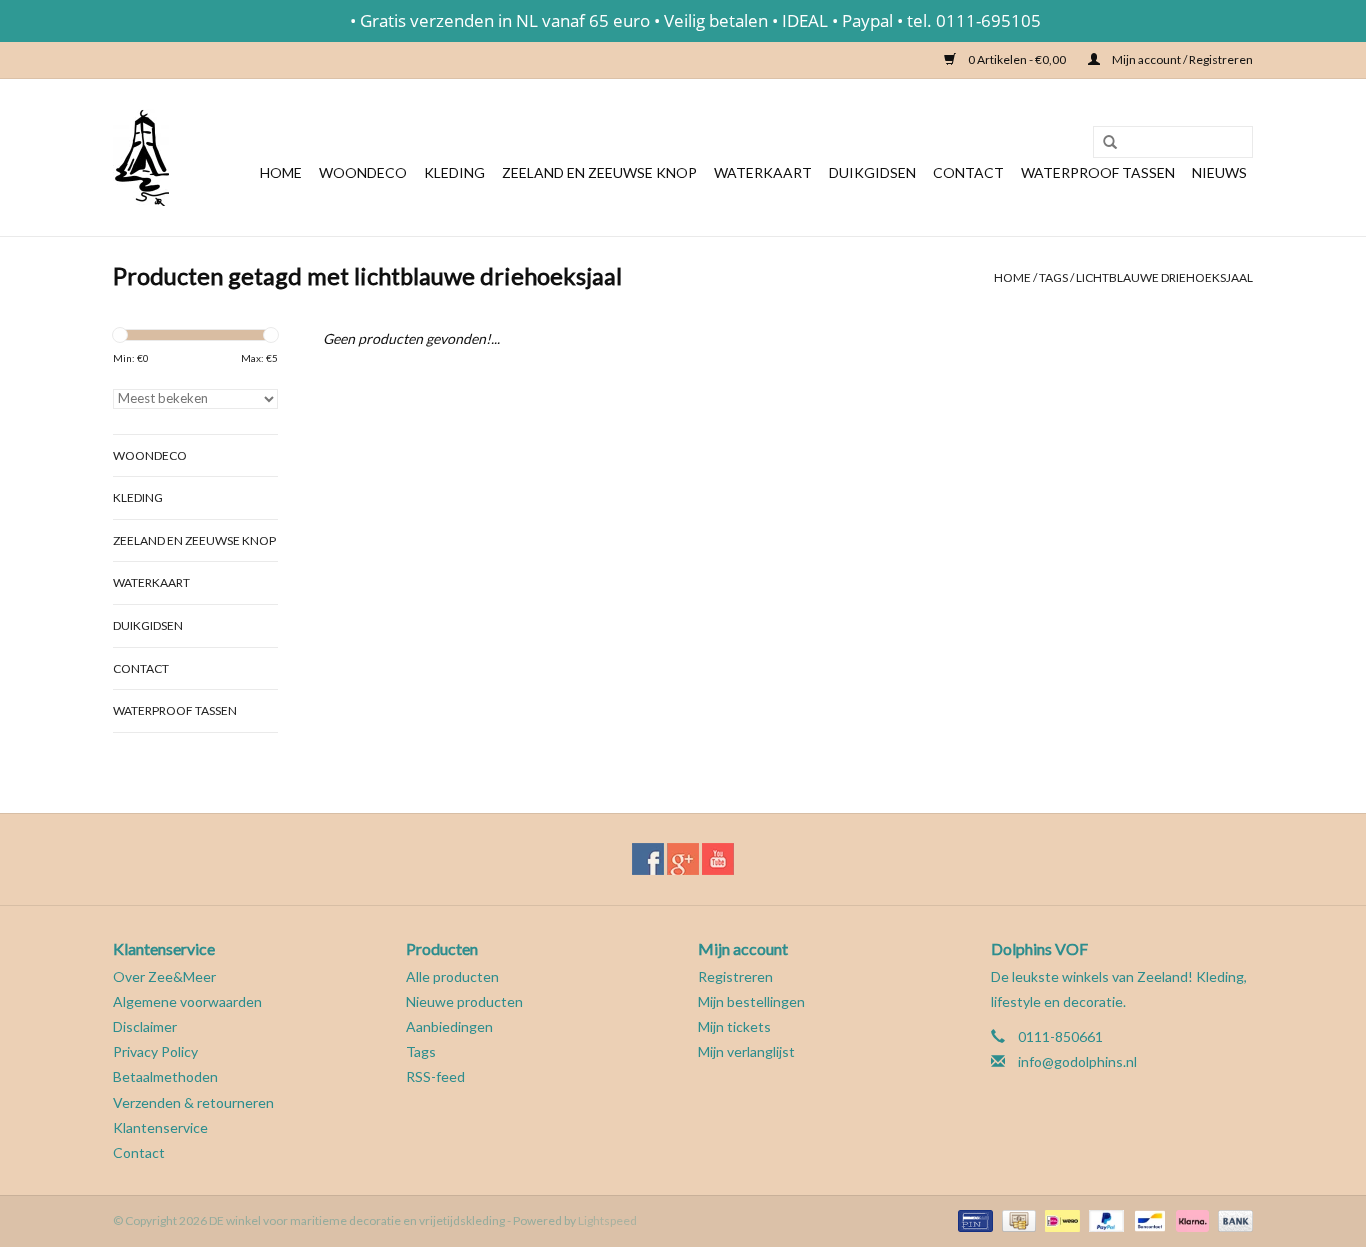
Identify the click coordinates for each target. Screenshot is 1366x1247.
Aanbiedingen (449, 1026)
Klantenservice (160, 1127)
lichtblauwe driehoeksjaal (1164, 277)
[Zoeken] (1103, 143)
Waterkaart (763, 172)
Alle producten (452, 976)
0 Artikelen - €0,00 (1017, 59)
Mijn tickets (734, 1026)
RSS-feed (435, 1076)
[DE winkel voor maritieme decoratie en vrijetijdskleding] (141, 157)
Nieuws (1219, 172)
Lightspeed (607, 1220)
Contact (968, 172)
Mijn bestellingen (751, 1001)
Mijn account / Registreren (1181, 59)
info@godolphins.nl (1077, 1061)
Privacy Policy (155, 1051)
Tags (1053, 277)
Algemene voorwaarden (187, 1001)
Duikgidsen (872, 172)
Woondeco (363, 172)
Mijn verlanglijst (746, 1051)
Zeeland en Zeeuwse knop (599, 172)
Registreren (735, 976)
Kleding (454, 172)
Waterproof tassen (1098, 172)
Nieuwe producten (464, 1001)
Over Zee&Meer (164, 976)
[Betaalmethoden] (972, 1219)
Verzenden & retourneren (193, 1102)
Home (281, 172)
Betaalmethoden (165, 1076)
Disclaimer (145, 1026)
